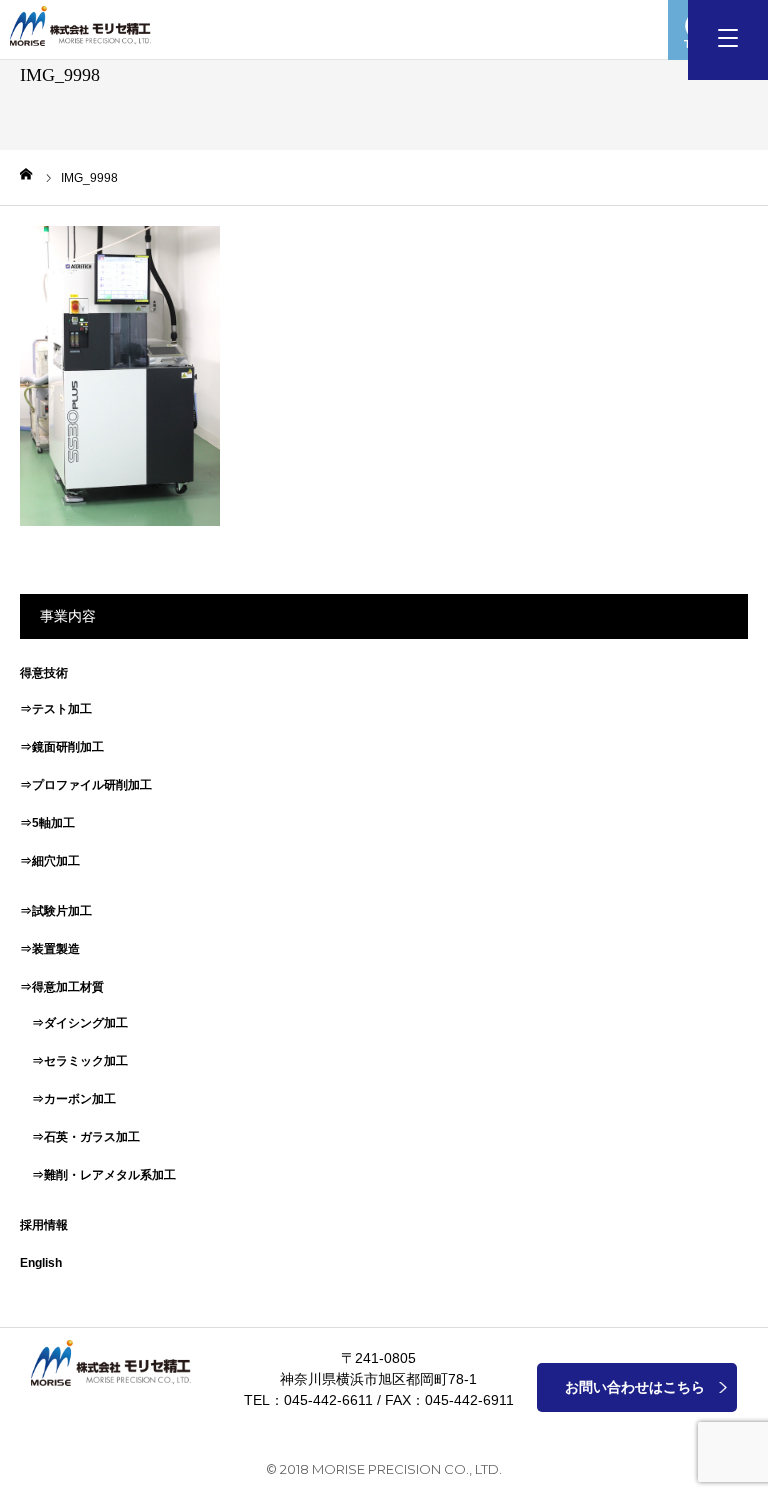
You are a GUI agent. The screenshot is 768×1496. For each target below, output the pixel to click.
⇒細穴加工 (50, 861)
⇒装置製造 (50, 949)
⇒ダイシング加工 (74, 1023)
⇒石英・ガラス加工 (80, 1137)
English (41, 1263)
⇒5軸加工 (47, 823)
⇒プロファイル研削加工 (86, 785)
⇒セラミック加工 (74, 1061)
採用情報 (44, 1225)
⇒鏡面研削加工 (62, 747)
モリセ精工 (85, 26)
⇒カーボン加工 (68, 1099)
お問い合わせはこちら (635, 1387)
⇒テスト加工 (56, 709)
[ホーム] (27, 174)
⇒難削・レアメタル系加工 (98, 1175)
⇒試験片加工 (56, 911)
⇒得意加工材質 (62, 987)
